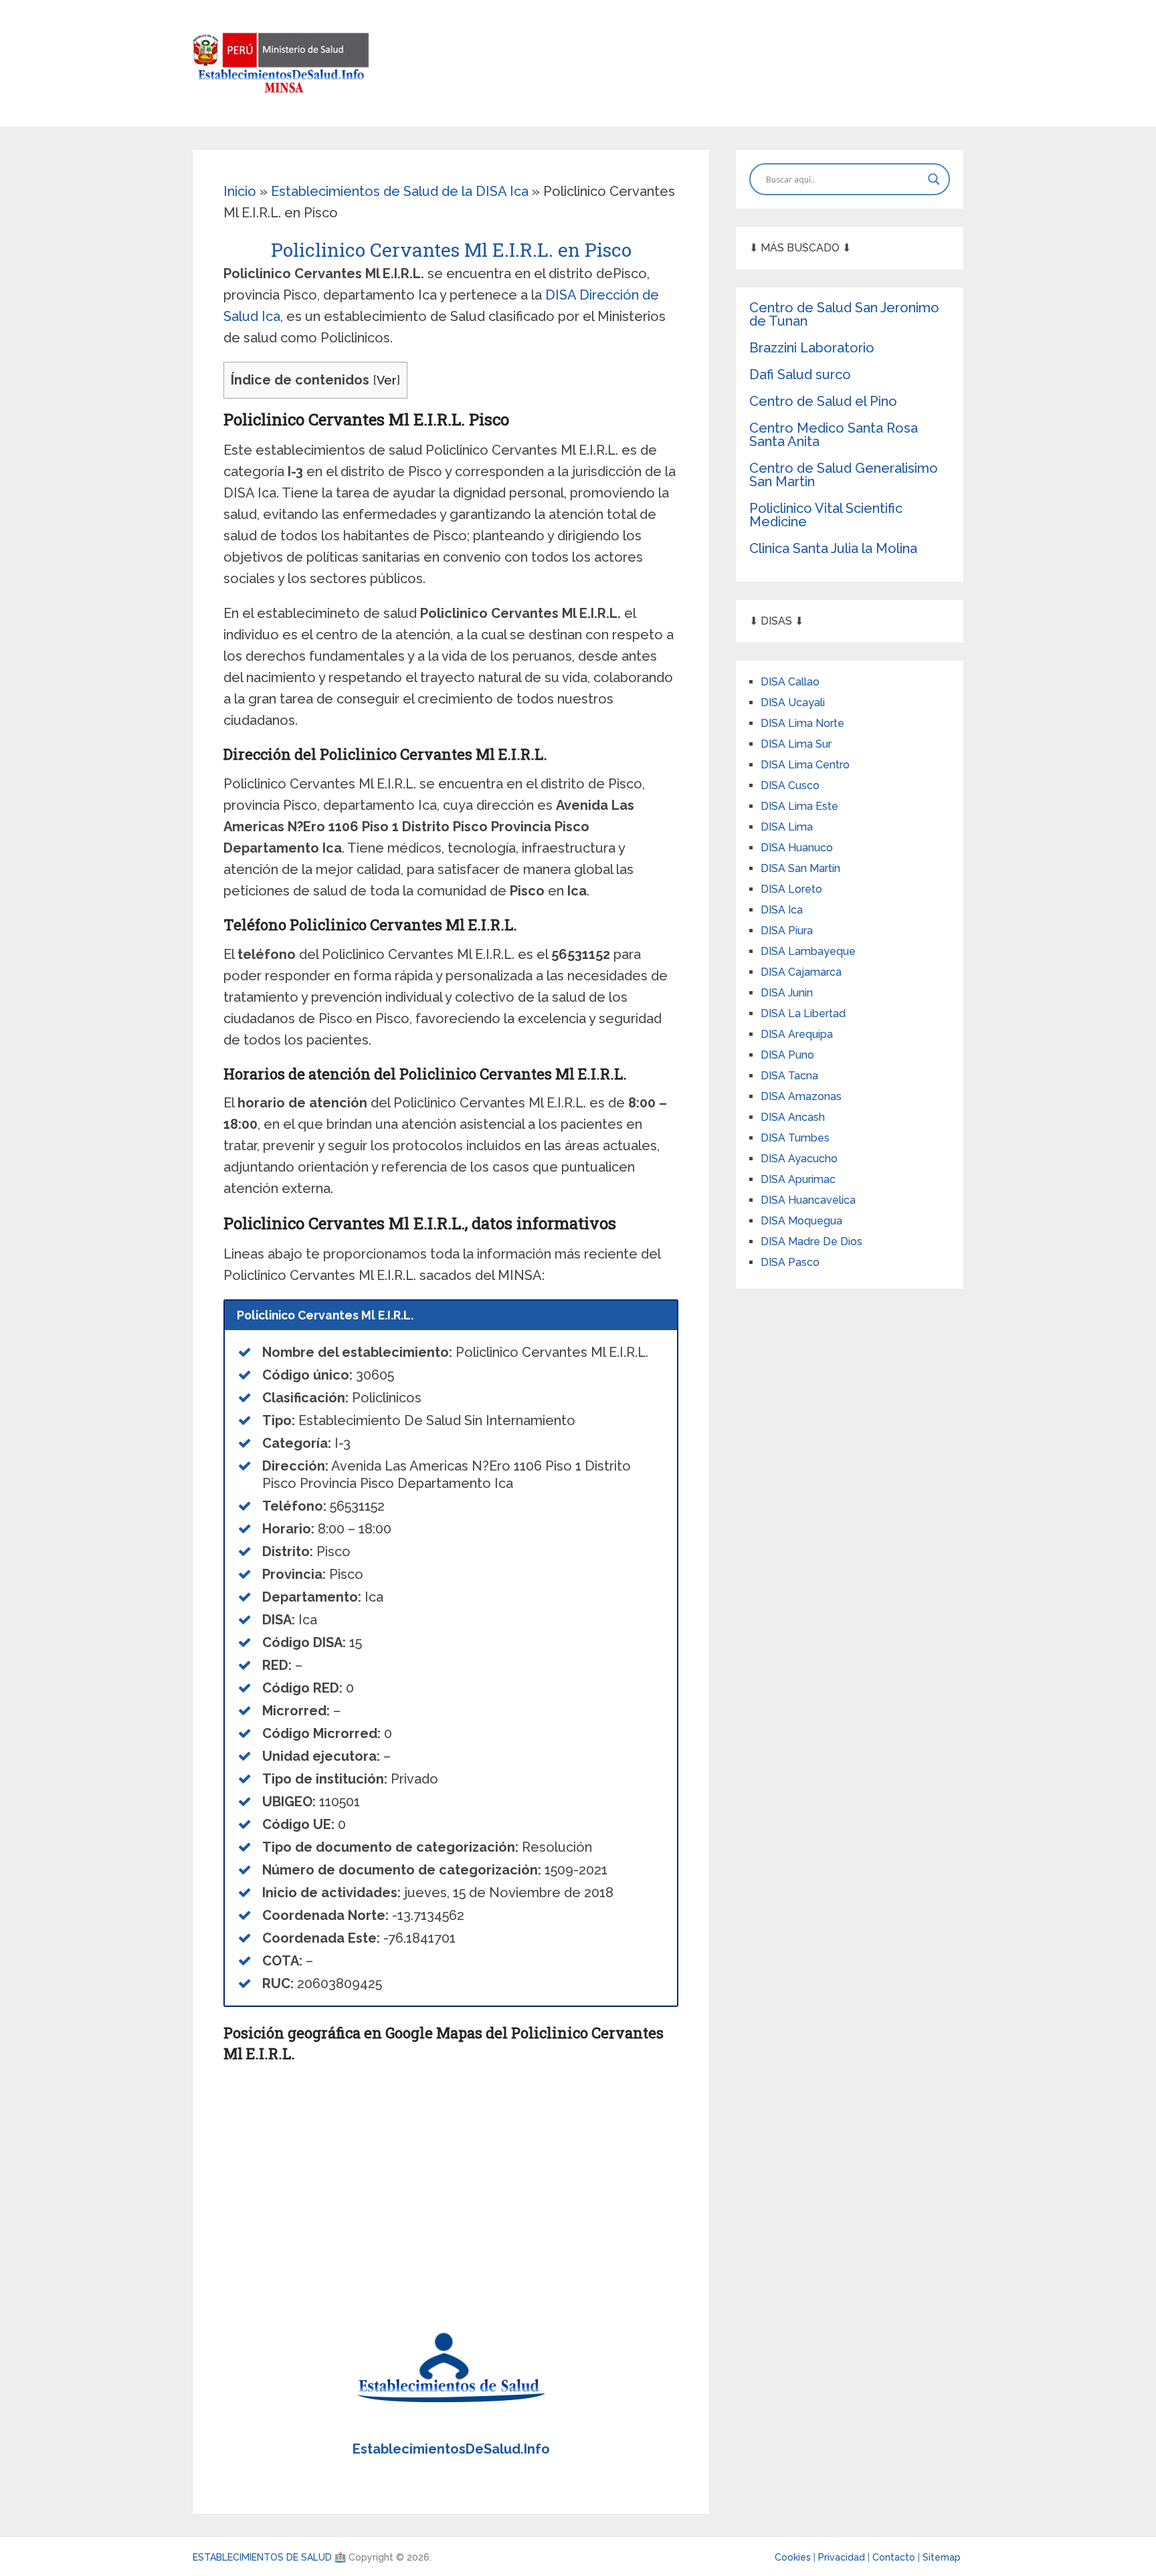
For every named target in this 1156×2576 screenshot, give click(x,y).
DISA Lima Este (799, 806)
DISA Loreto (791, 889)
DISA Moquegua (801, 1221)
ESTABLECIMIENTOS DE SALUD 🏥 (269, 2557)
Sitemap (942, 2557)
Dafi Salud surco (800, 374)
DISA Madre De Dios (811, 1242)
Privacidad (843, 2557)
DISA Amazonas (801, 1096)
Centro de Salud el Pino (823, 401)
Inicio (240, 191)
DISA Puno (787, 1055)
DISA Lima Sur (796, 744)
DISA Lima (787, 827)
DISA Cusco (790, 785)
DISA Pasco (790, 1262)
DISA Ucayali (793, 703)
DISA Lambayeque (808, 951)
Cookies (794, 2557)
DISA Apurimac (798, 1179)
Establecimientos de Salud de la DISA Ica (400, 191)
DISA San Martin (800, 868)
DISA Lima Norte (802, 723)
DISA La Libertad (803, 1013)
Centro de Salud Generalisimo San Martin (844, 475)
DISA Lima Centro (805, 765)
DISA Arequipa (797, 1034)
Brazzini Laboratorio (812, 348)
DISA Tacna (789, 1076)
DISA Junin (787, 993)
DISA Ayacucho (799, 1159)
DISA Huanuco (797, 848)
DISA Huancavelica (808, 1200)
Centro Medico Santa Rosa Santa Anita (834, 435)
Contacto (895, 2557)
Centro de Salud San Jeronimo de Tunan (844, 314)
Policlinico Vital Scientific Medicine (826, 515)
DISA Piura (787, 931)
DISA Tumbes (795, 1138)
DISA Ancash (793, 1117)
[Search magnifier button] (934, 179)
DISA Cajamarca (801, 972)
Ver (387, 380)
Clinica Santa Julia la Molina (833, 548)
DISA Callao (790, 682)
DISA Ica (782, 910)
